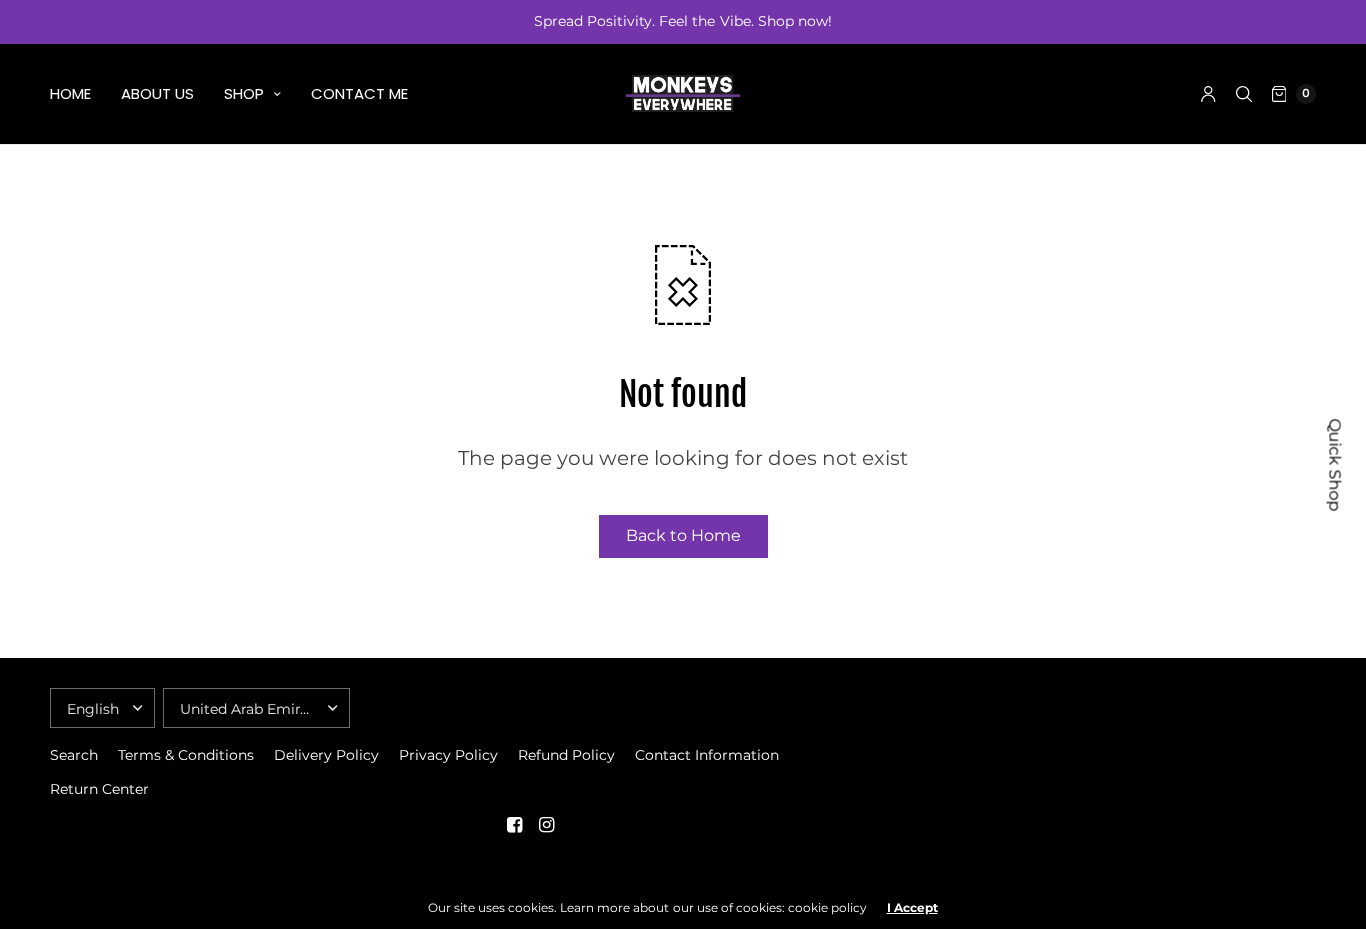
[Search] (1244, 94)
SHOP (244, 93)
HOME (70, 93)
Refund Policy (566, 755)
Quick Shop (1335, 464)
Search (74, 755)
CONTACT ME (359, 93)
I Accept (912, 908)
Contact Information (707, 755)
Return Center (99, 789)
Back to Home (683, 535)
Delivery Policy (326, 755)
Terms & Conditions (186, 755)
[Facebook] (514, 825)
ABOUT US (157, 93)
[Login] (1208, 94)
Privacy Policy (448, 755)
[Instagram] (546, 825)
